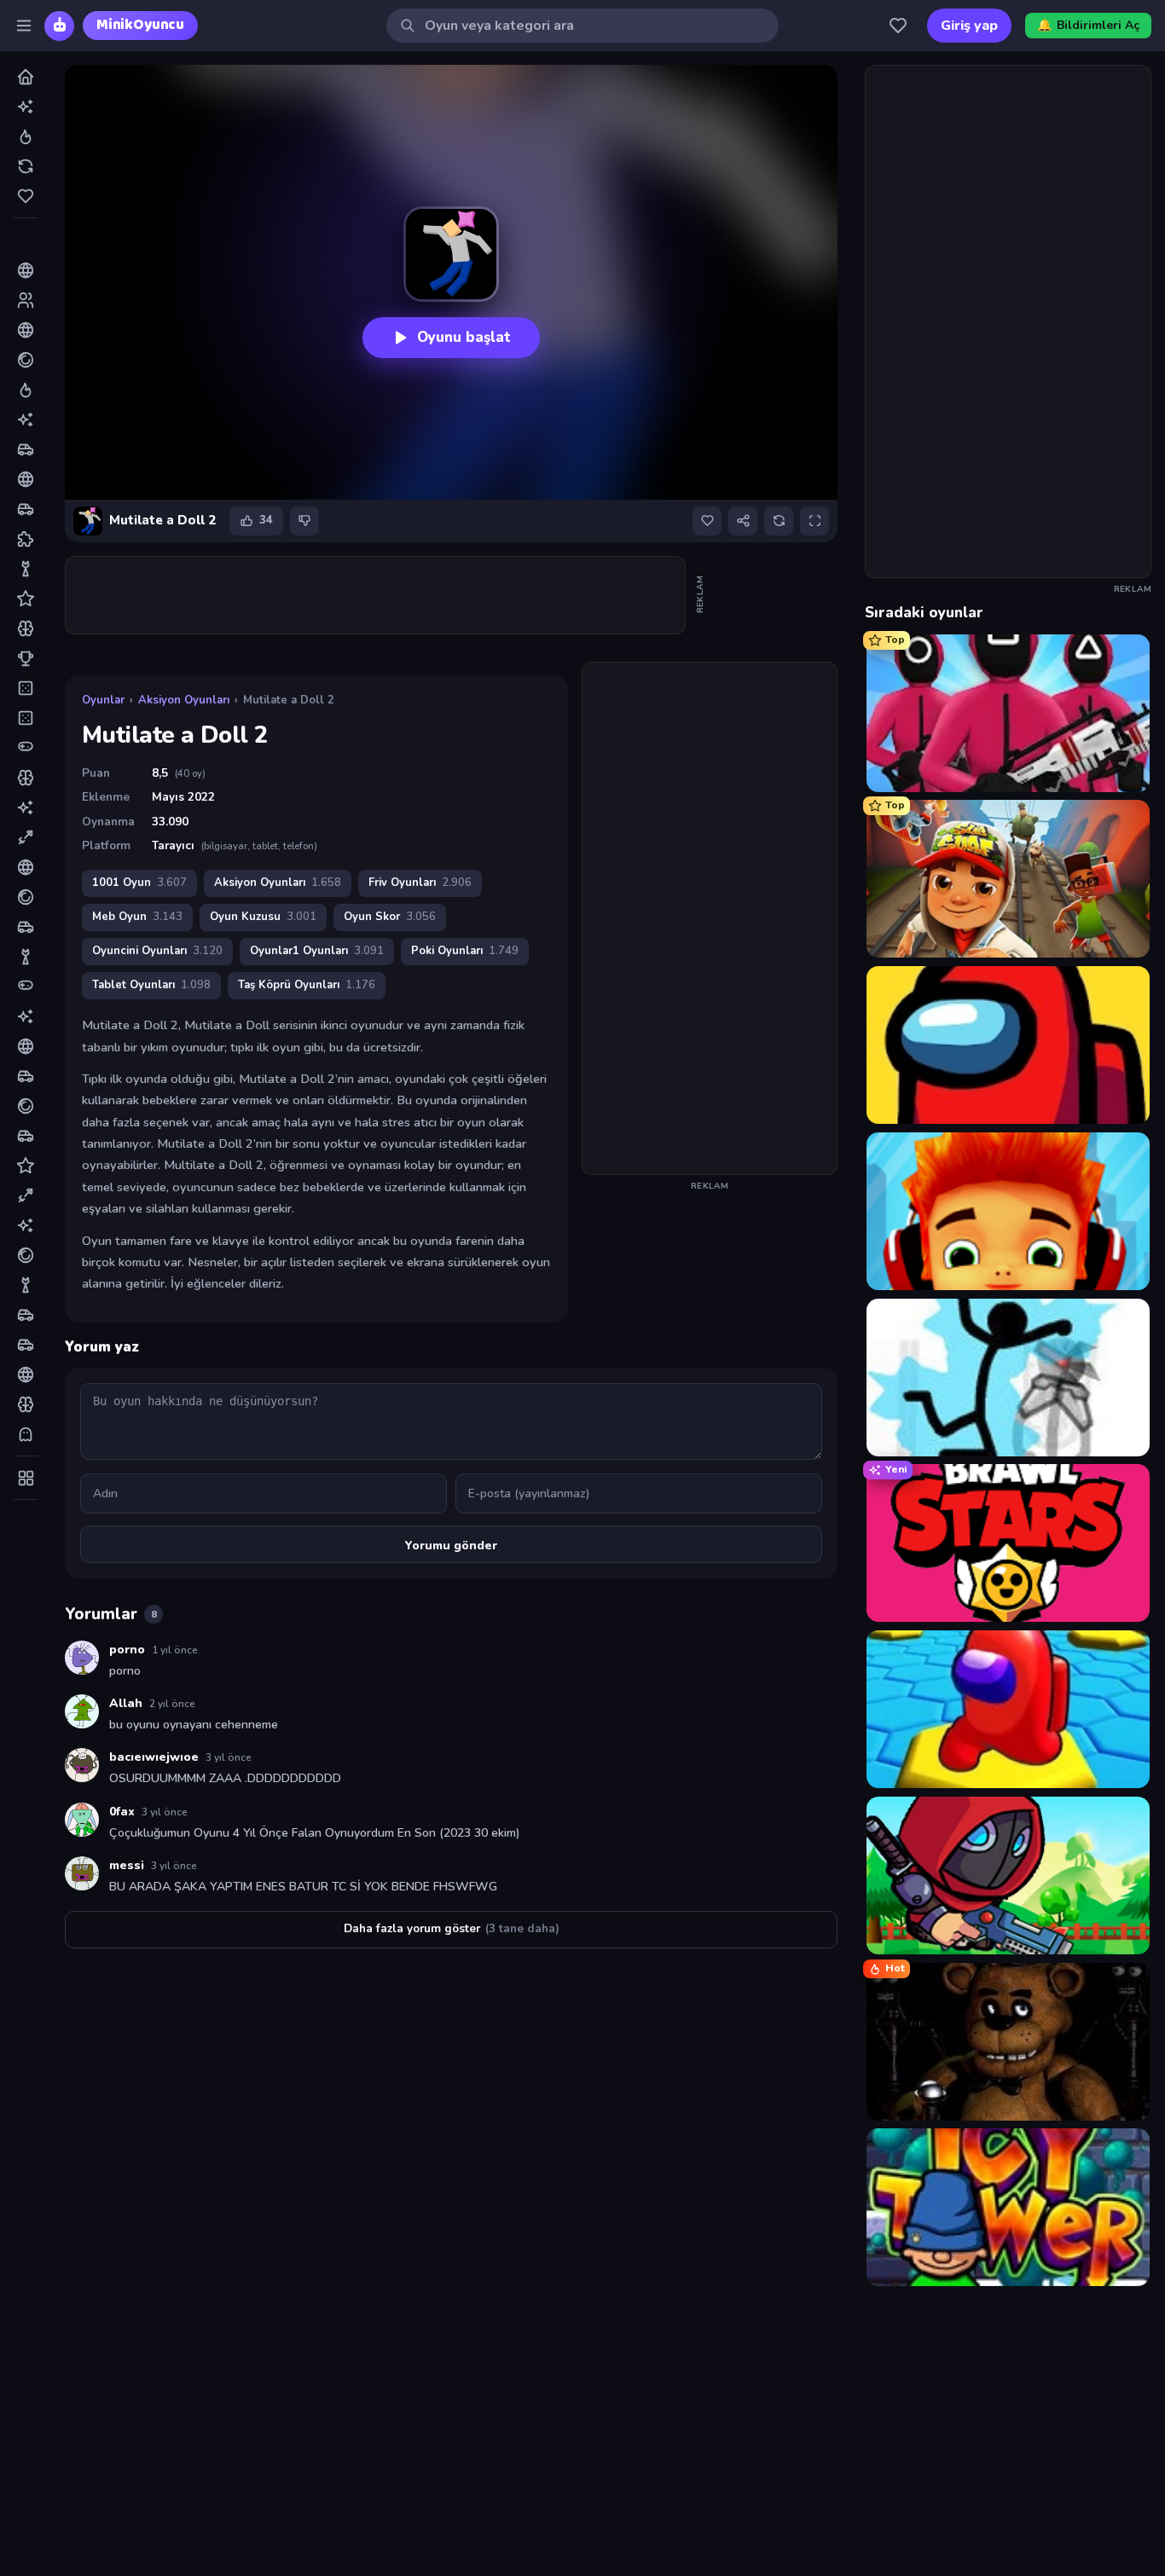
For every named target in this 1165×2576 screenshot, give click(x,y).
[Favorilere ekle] (707, 521)
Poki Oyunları (465, 951)
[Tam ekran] (814, 521)
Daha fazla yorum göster (452, 1928)
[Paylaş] (743, 521)
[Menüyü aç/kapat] (24, 26)
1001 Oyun (139, 883)
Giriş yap (969, 26)
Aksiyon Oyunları (184, 700)
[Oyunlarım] (898, 26)
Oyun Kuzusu (263, 917)
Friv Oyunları (420, 883)
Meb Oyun (137, 917)
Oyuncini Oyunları (157, 951)
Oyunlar (103, 700)
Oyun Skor (390, 917)
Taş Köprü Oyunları (307, 985)
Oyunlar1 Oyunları (317, 951)
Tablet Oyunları (151, 985)
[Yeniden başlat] (779, 521)
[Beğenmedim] (304, 521)
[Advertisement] (376, 595)
